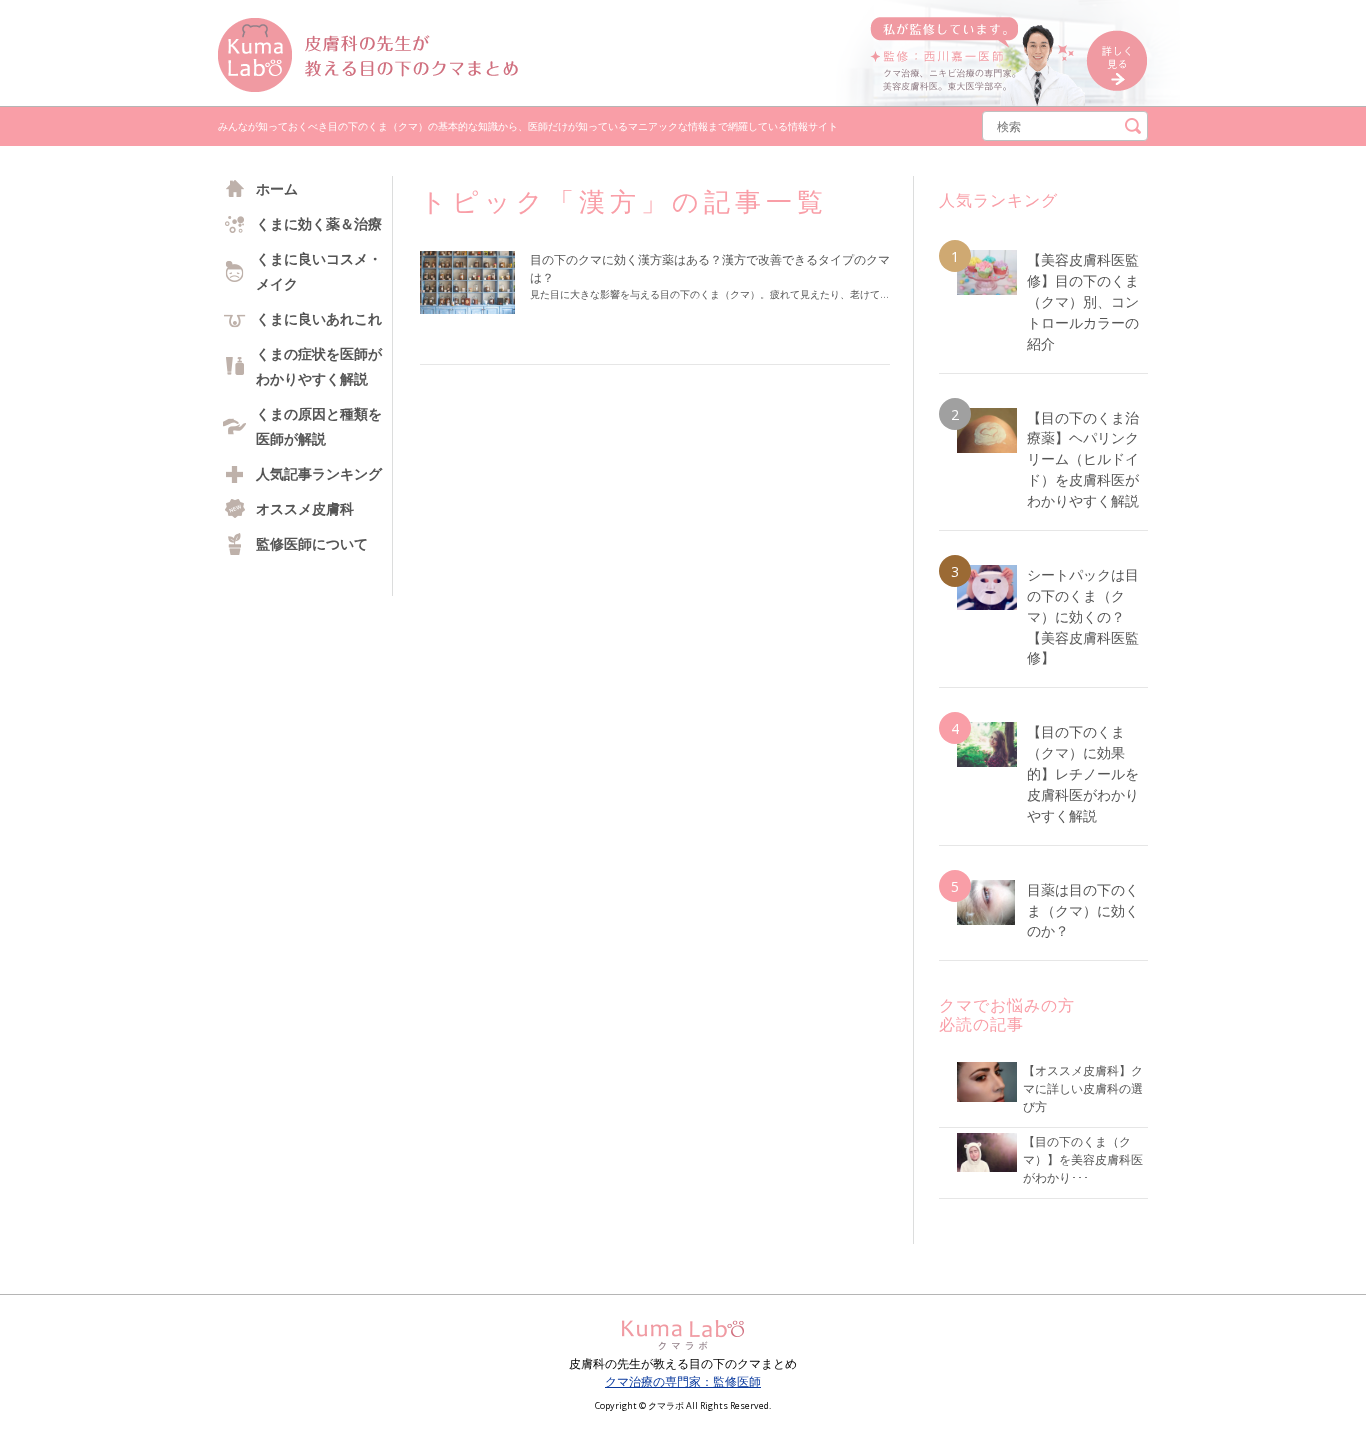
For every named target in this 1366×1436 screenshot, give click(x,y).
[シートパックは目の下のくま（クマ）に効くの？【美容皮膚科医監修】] (987, 587)
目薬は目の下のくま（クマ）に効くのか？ (1083, 910)
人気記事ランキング (319, 473)
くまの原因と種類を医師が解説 (319, 426)
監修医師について (312, 543)
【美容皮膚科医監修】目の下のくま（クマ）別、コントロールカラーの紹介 (1083, 301)
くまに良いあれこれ (319, 318)
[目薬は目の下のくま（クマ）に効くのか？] (987, 902)
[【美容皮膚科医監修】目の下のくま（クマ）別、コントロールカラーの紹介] (987, 272)
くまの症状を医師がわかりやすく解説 (319, 366)
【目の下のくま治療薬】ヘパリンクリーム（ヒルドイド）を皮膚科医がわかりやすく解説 (1083, 459)
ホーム (277, 188)
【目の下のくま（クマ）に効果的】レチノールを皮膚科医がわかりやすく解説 (1083, 773)
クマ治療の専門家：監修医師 (683, 1381)
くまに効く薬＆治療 (319, 223)
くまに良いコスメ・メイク (319, 271)
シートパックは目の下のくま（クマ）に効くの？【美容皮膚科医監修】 (1083, 616)
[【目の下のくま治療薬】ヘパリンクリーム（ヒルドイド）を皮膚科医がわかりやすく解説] (987, 430)
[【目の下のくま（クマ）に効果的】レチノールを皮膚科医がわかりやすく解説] (987, 744)
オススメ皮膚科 (305, 508)
